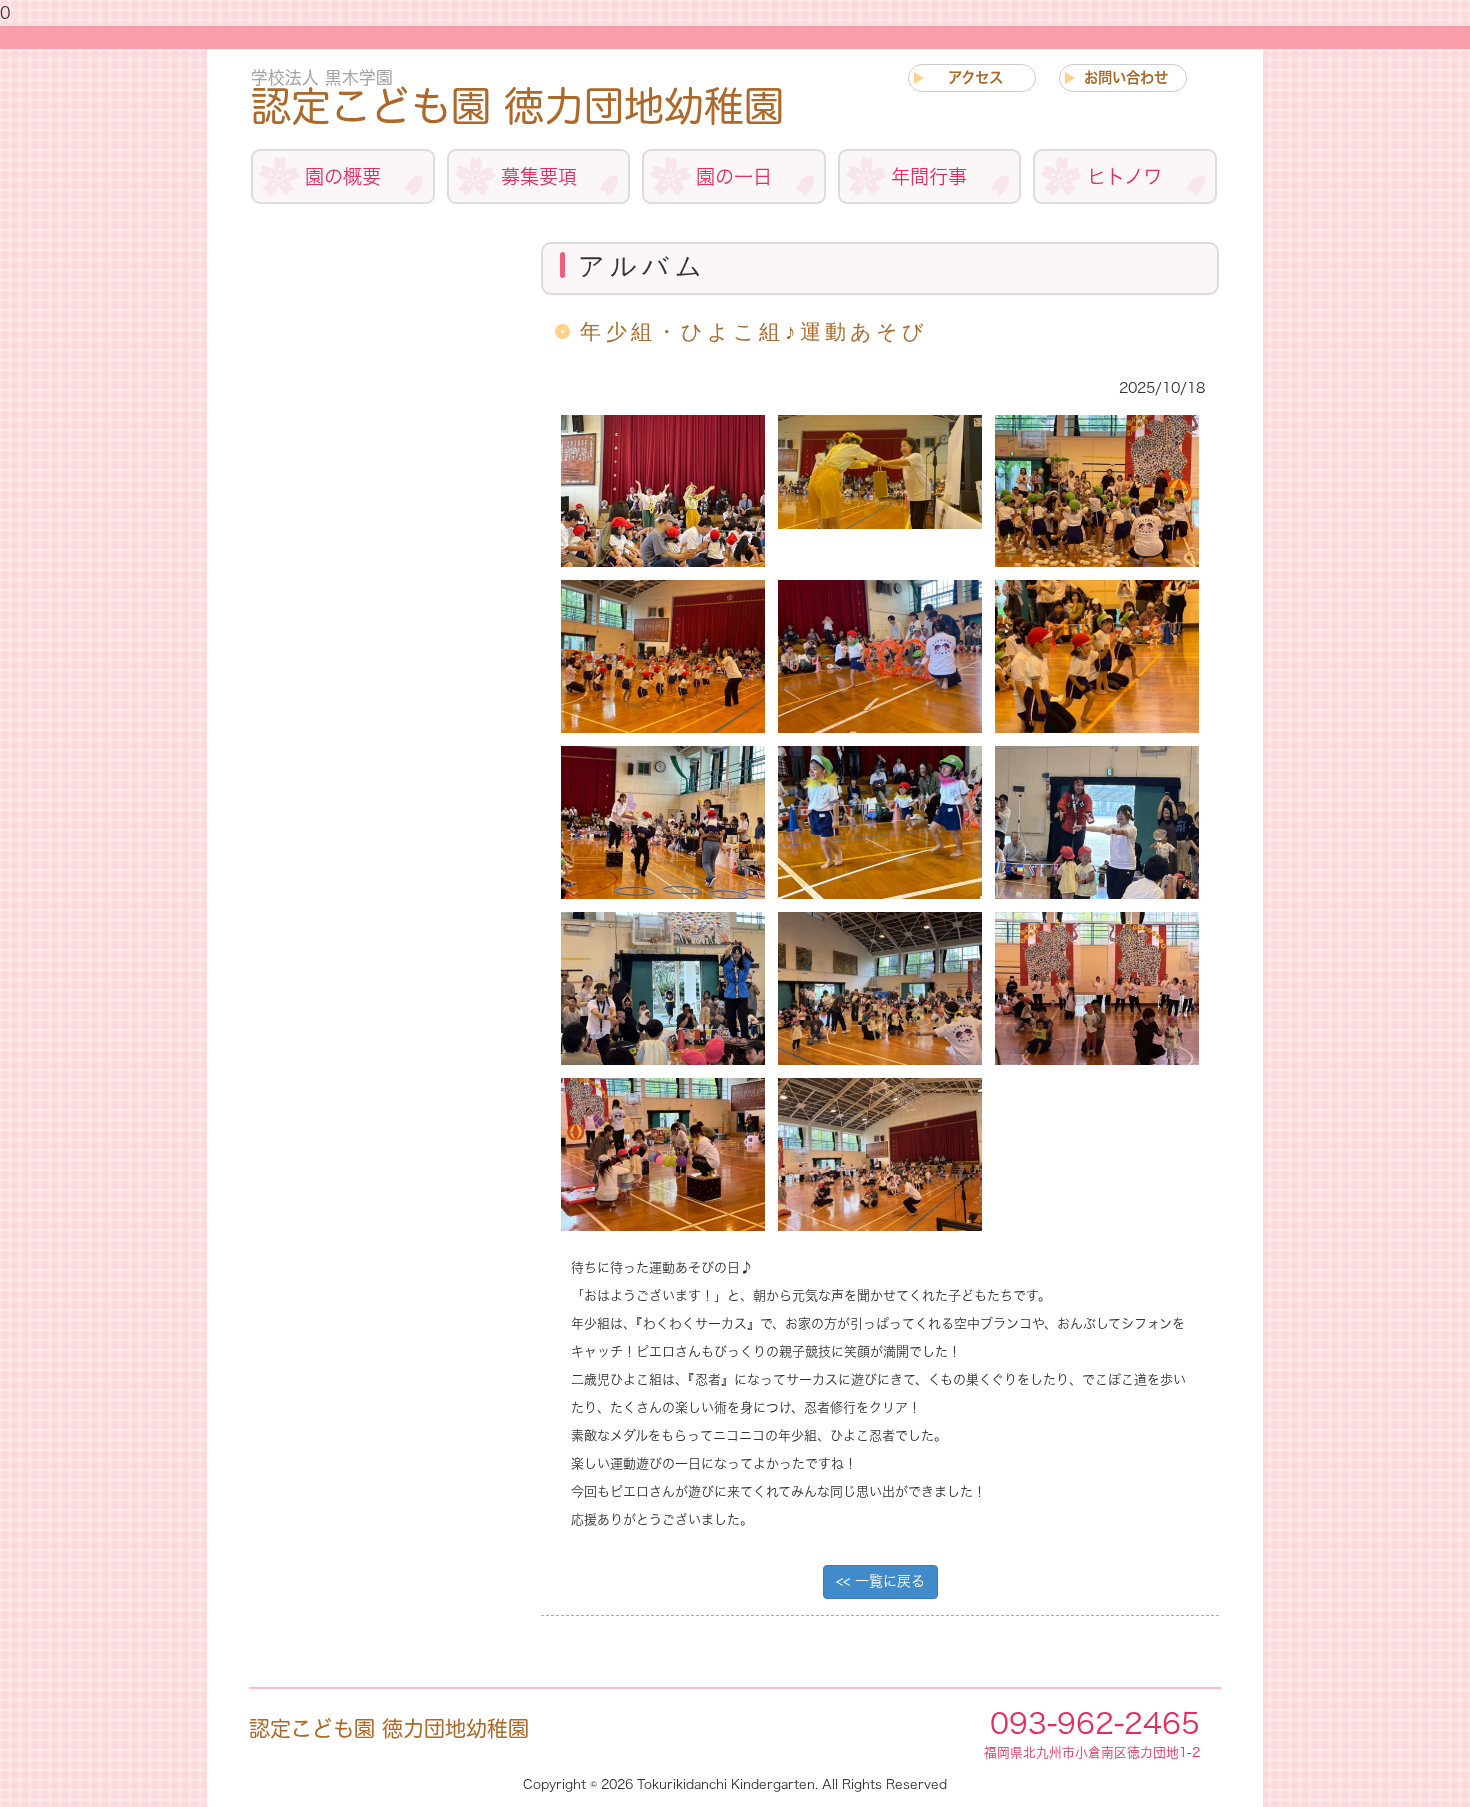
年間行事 (929, 176)
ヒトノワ (1124, 176)
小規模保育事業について (377, 604)
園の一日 (734, 176)
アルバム (377, 304)
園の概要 (343, 176)
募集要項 (539, 176)
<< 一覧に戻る (880, 1581)
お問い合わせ (1126, 77)
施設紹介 (377, 450)
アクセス (975, 77)
